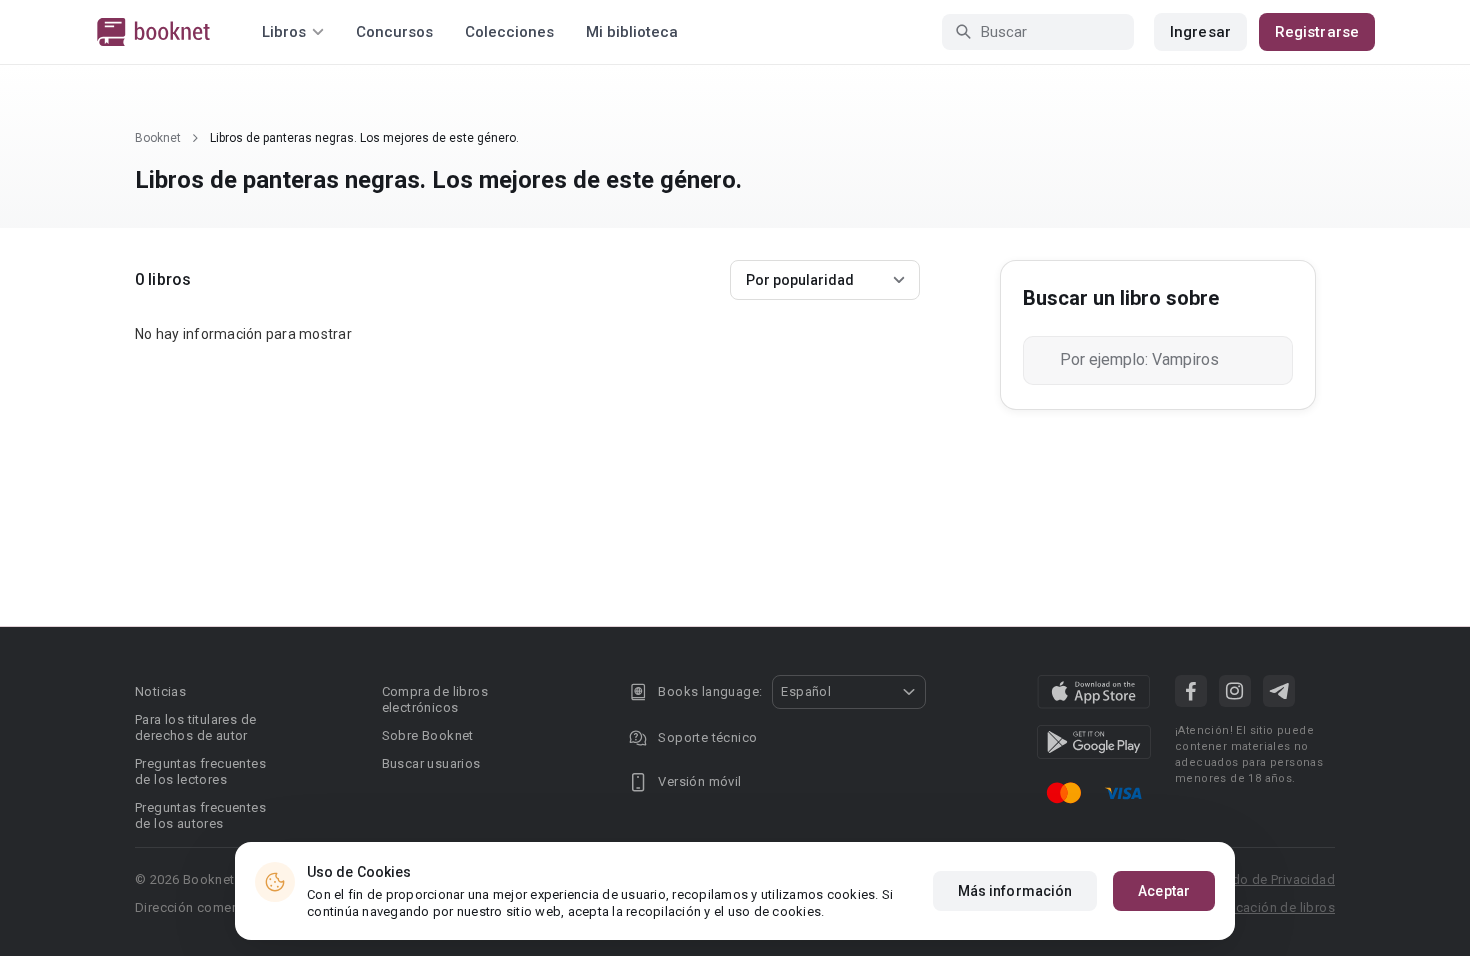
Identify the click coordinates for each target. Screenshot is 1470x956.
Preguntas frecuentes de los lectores (200, 771)
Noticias (160, 691)
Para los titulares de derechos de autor (195, 727)
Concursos (394, 32)
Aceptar (1164, 891)
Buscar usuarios (431, 763)
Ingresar (1200, 32)
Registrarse (1317, 32)
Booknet (158, 138)
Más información (1015, 891)
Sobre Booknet (428, 735)
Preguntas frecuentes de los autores (200, 815)
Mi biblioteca (632, 32)
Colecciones (509, 32)
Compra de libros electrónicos (435, 699)
